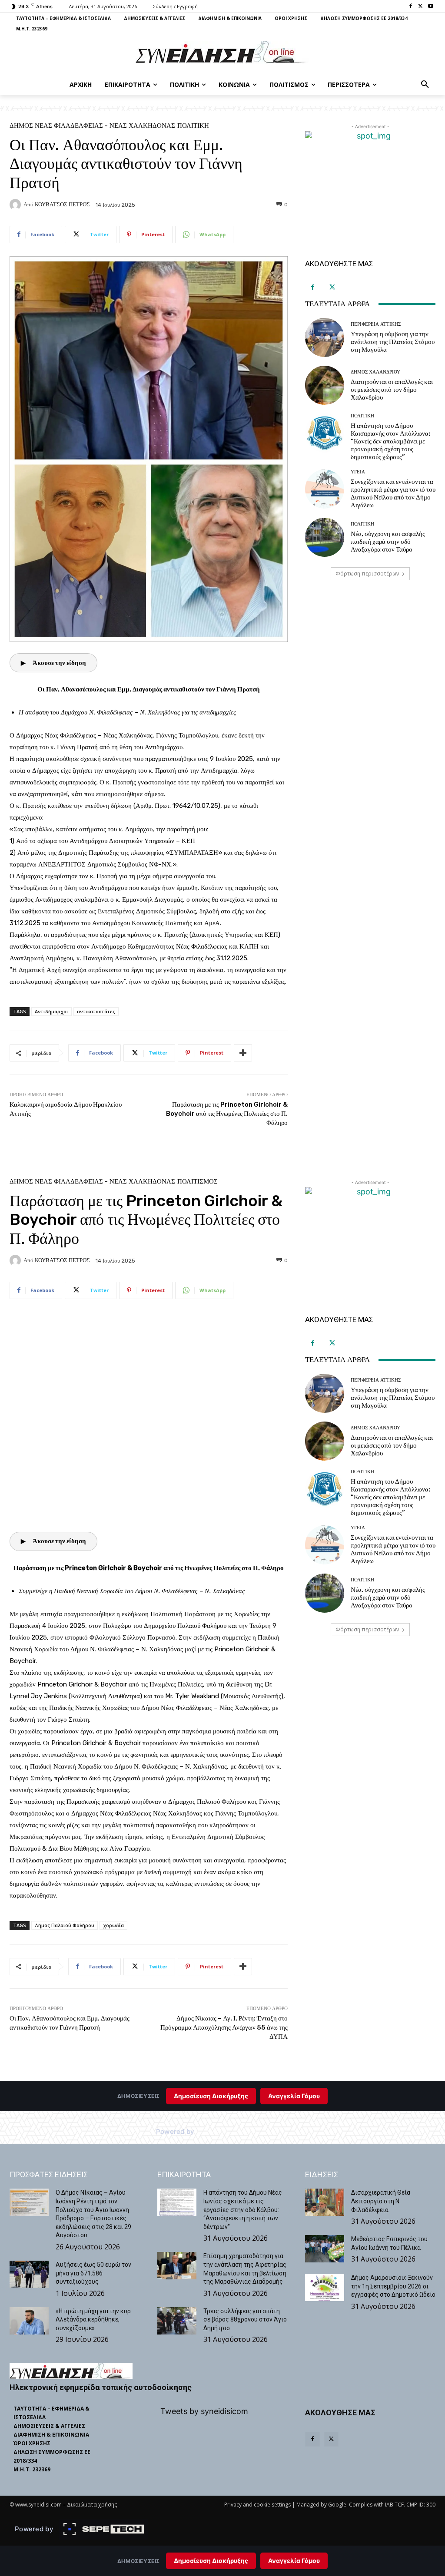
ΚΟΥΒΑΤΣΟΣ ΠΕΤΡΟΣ (62, 204)
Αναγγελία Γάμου (294, 2561)
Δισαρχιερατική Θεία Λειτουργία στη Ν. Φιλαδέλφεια (381, 2201)
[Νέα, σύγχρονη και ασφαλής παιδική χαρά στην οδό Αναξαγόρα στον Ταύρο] (325, 537)
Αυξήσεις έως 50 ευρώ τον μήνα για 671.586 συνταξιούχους (93, 2273)
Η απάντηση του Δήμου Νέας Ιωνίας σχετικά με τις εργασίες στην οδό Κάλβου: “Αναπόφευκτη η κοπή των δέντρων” (243, 2209)
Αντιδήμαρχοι (51, 1011)
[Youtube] (430, 7)
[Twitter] (420, 7)
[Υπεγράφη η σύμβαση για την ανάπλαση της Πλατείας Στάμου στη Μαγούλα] (325, 337)
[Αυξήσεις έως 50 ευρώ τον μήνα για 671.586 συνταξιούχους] (29, 2274)
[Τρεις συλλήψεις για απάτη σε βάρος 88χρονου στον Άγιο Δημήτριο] (177, 2321)
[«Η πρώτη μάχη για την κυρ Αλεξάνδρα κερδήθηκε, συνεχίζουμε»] (29, 2321)
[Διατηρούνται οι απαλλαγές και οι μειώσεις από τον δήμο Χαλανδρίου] (325, 385)
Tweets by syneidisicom (204, 2411)
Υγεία (358, 472)
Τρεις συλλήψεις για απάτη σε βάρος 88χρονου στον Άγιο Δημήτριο (245, 2320)
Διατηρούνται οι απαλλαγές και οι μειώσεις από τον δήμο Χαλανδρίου (392, 390)
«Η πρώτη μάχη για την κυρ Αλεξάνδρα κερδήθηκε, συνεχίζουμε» (93, 2320)
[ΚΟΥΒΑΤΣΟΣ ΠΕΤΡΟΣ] (17, 205)
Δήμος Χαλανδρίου (375, 372)
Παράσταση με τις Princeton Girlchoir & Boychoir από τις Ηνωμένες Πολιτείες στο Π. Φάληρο (227, 1114)
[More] (243, 1053)
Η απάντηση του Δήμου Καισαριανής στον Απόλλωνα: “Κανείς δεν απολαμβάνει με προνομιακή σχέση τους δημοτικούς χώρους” (390, 441)
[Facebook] (411, 7)
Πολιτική (193, 126)
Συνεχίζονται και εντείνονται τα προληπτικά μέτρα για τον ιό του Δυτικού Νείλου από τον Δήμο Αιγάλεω (393, 493)
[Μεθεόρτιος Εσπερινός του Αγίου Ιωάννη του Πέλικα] (325, 2249)
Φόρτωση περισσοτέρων (367, 574)
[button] (425, 85)
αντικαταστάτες (96, 1011)
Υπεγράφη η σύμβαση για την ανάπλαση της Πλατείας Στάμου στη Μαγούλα (393, 342)
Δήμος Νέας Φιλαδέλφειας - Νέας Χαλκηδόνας (92, 126)
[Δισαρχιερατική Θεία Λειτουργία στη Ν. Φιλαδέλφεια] (325, 2202)
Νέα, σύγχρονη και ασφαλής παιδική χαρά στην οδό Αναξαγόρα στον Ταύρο (388, 542)
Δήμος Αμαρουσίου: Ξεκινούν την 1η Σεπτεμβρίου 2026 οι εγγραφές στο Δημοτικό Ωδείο (393, 2286)
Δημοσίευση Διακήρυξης (211, 2561)
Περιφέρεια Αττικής (376, 324)
